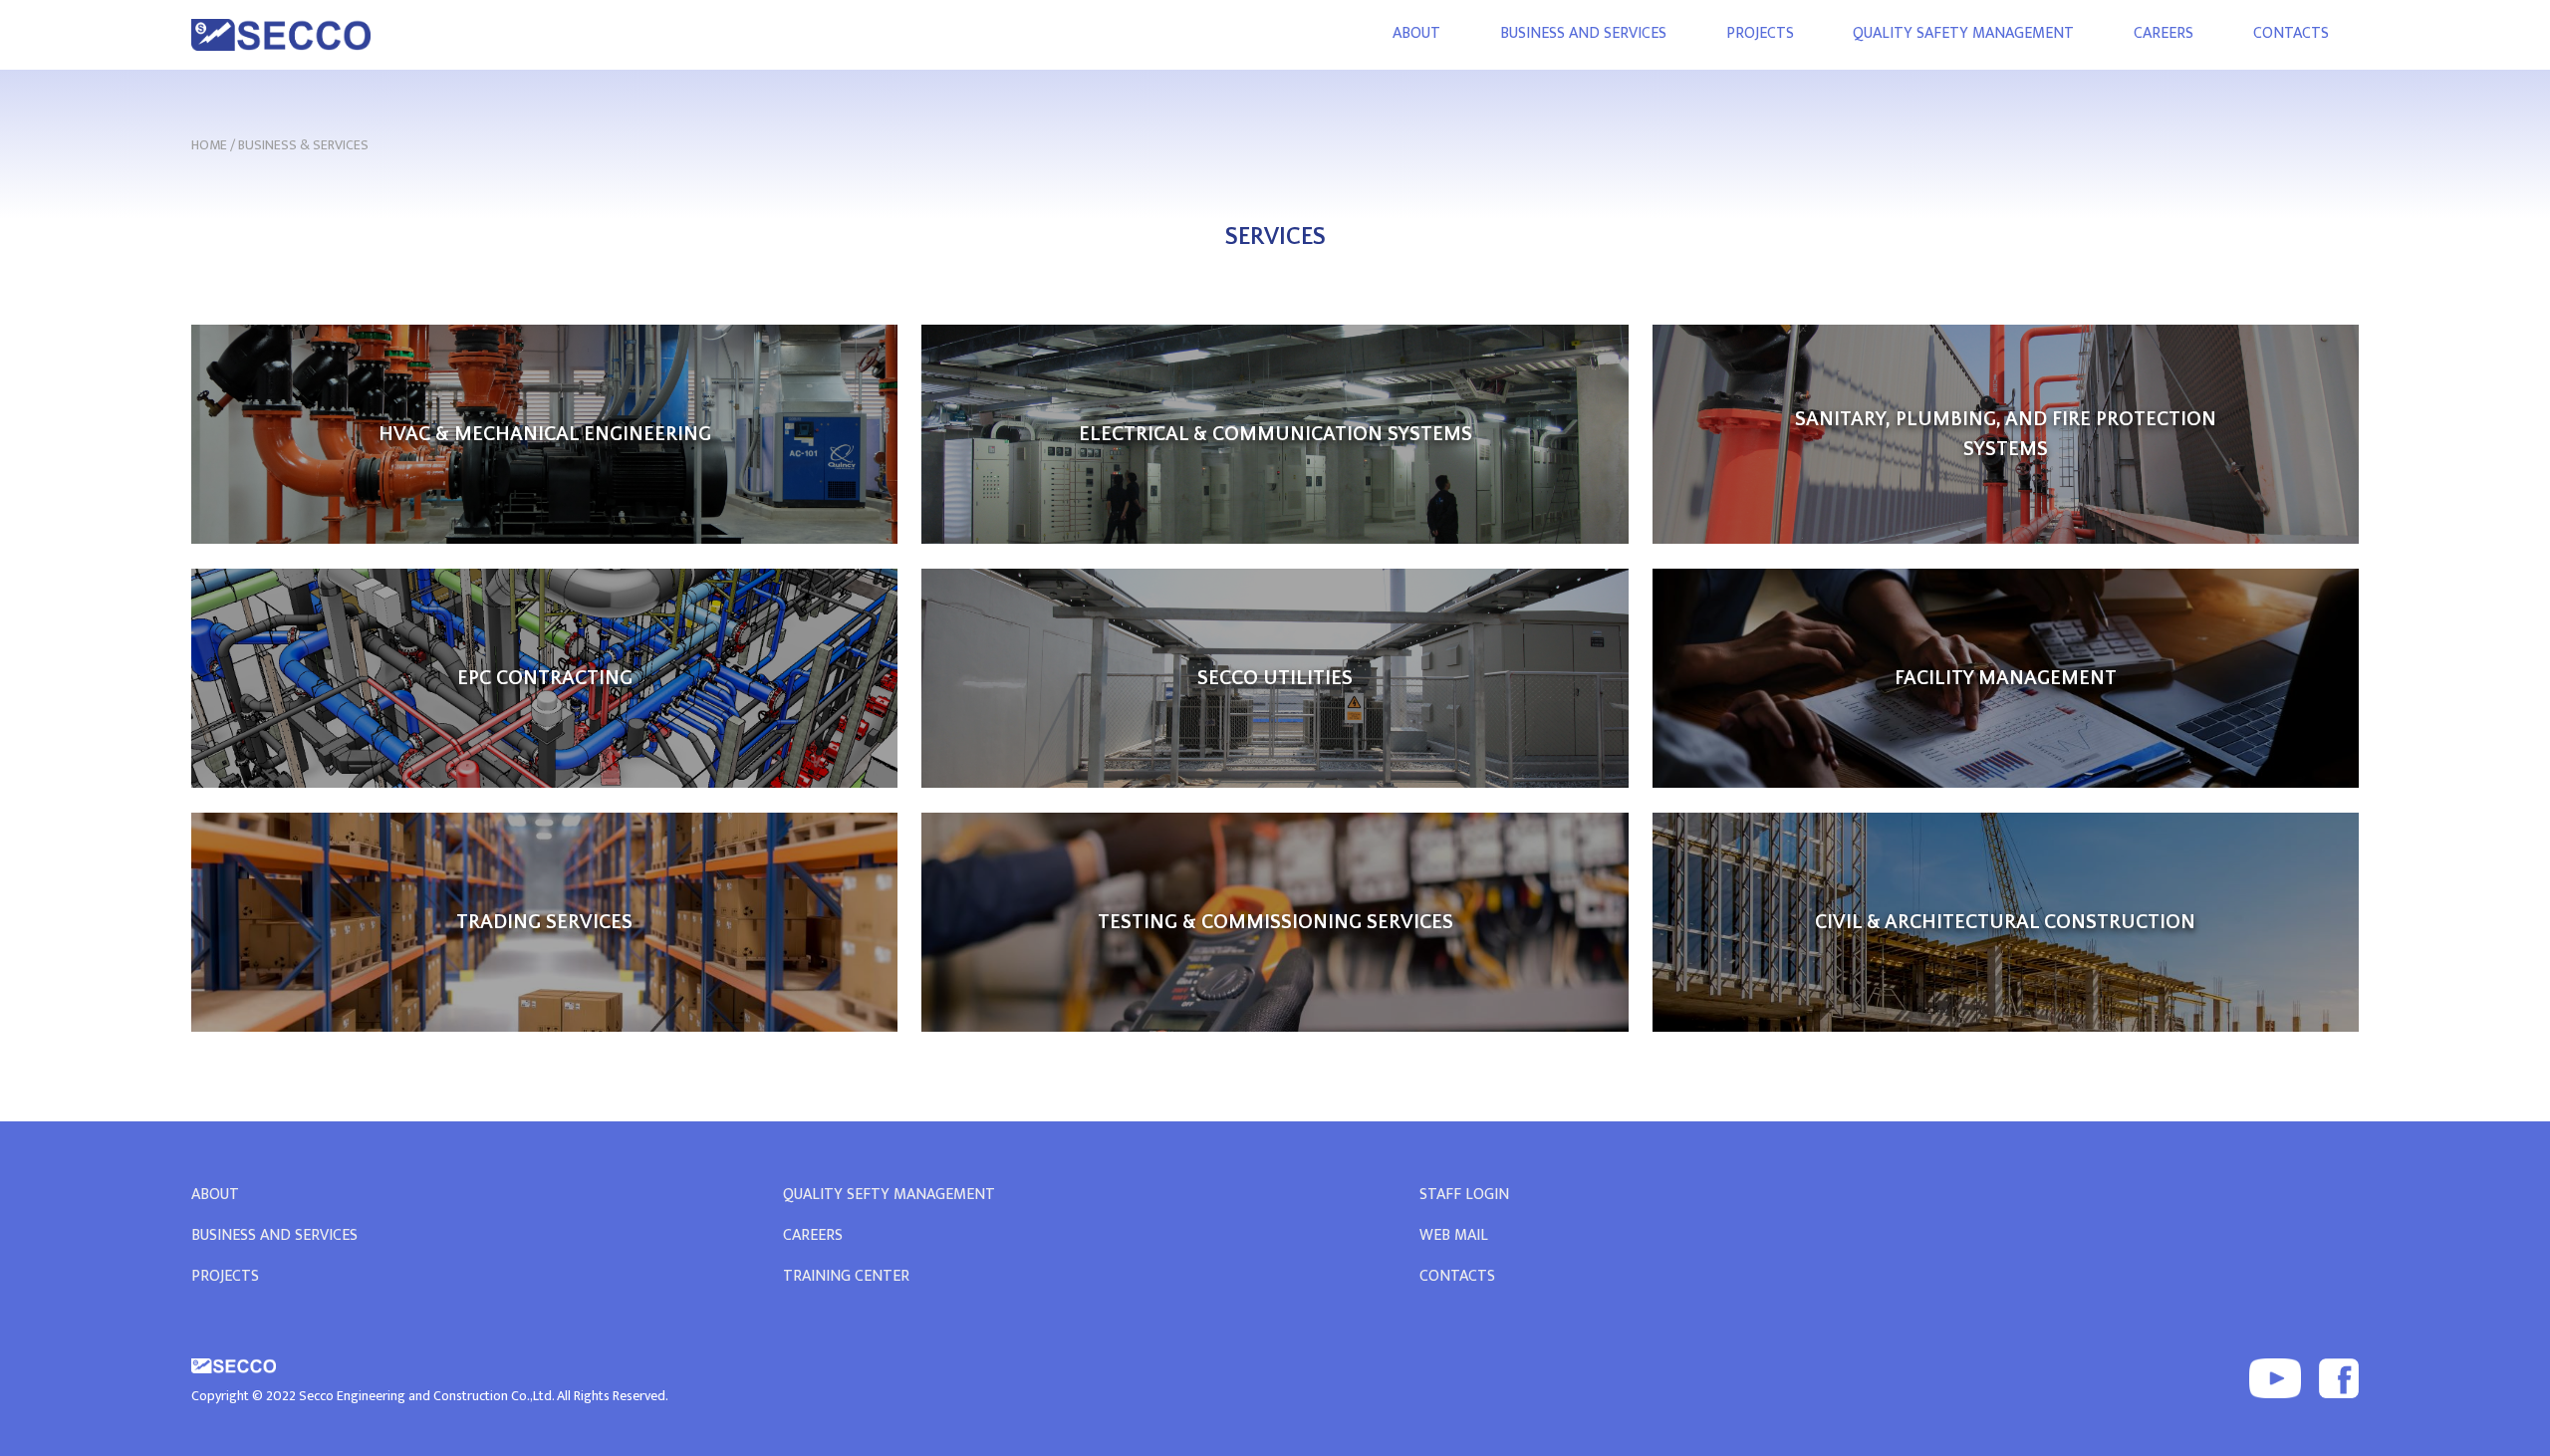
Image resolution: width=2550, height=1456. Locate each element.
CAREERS (2164, 33)
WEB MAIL (1454, 1235)
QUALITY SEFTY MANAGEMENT (889, 1195)
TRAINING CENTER (846, 1277)
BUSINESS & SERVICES (303, 145)
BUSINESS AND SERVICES (1583, 33)
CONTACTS (2291, 33)
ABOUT (1416, 33)
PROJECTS (1760, 33)
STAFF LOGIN (1464, 1195)
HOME (209, 145)
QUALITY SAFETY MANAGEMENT (1963, 33)
